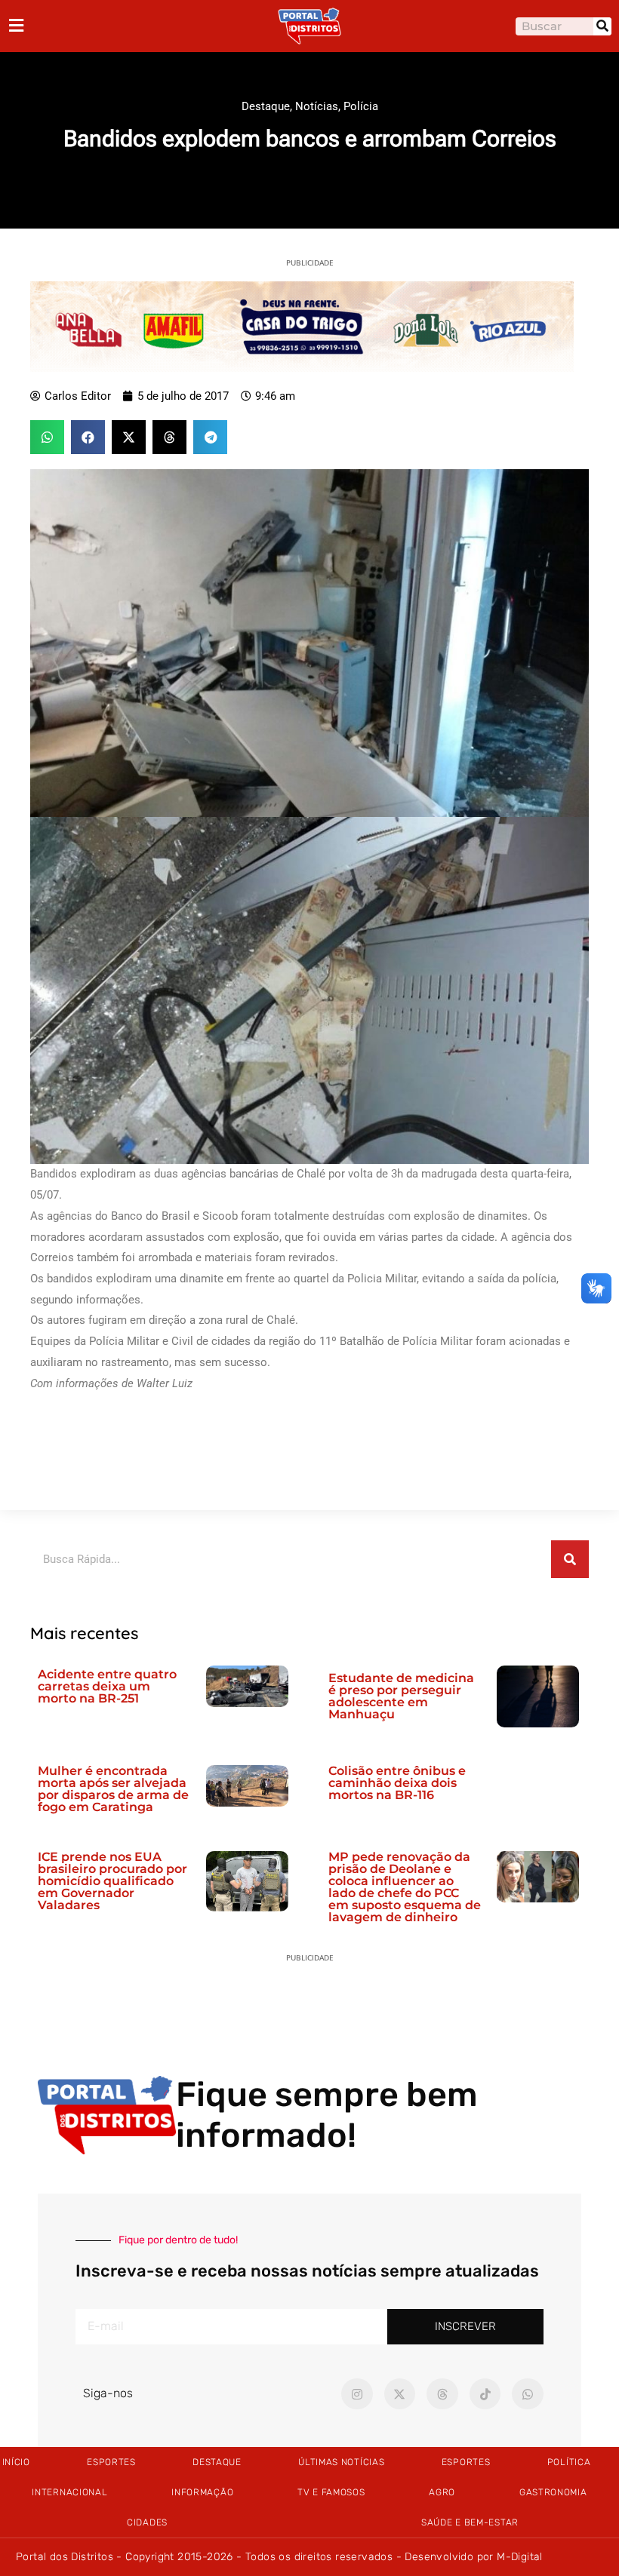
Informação (202, 2492)
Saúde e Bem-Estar (470, 2522)
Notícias (317, 106)
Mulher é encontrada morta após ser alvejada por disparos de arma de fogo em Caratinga (113, 1789)
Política (569, 2462)
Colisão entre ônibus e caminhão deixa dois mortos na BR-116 (397, 1783)
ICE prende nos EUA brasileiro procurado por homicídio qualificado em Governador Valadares (112, 1881)
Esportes (111, 2462)
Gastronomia (553, 2492)
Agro (442, 2492)
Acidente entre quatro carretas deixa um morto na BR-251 (107, 1686)
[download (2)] (302, 326)
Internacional (69, 2492)
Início (16, 2462)
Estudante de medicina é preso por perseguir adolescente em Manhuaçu (401, 1696)
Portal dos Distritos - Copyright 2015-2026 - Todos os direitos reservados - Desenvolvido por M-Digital (279, 2557)
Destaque (266, 106)
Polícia (361, 106)
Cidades (147, 2522)
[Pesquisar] (602, 26)
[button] (47, 437)
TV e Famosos (331, 2492)
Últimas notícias (341, 2462)
